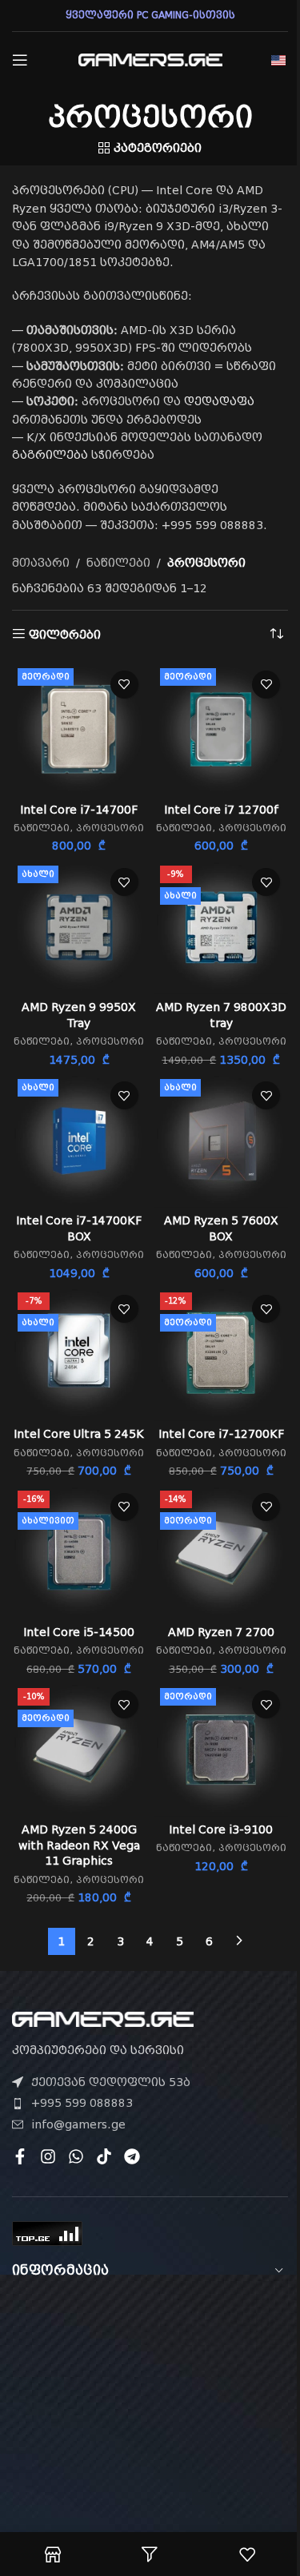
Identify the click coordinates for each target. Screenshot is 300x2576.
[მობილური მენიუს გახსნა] (20, 60)
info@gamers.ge (78, 2124)
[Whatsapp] (76, 2156)
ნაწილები (118, 563)
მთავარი (41, 563)
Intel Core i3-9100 (221, 1829)
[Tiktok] (104, 2156)
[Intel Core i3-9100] (222, 1750)
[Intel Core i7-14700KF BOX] (79, 1141)
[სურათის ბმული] (103, 2018)
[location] (150, 2388)
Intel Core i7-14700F (79, 810)
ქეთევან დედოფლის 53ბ (111, 2082)
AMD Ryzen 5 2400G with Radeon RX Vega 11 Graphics (79, 1845)
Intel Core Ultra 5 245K (79, 1434)
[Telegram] (132, 2156)
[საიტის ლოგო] (150, 59)
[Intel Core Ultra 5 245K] (79, 1354)
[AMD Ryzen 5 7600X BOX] (222, 1141)
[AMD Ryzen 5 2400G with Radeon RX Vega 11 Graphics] (79, 1750)
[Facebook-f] (20, 2156)
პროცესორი (110, 828)
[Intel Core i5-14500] (79, 1552)
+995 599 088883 (82, 2103)
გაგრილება (50, 455)
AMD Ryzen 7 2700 (221, 1632)
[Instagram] (48, 2156)
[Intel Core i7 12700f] (222, 730)
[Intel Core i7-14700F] (79, 730)
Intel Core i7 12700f (221, 810)
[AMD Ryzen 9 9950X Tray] (79, 927)
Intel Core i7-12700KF (221, 1434)
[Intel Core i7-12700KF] (222, 1354)
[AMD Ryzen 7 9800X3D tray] (222, 927)
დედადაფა (219, 401)
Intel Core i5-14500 (79, 1632)
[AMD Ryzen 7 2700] (222, 1552)
